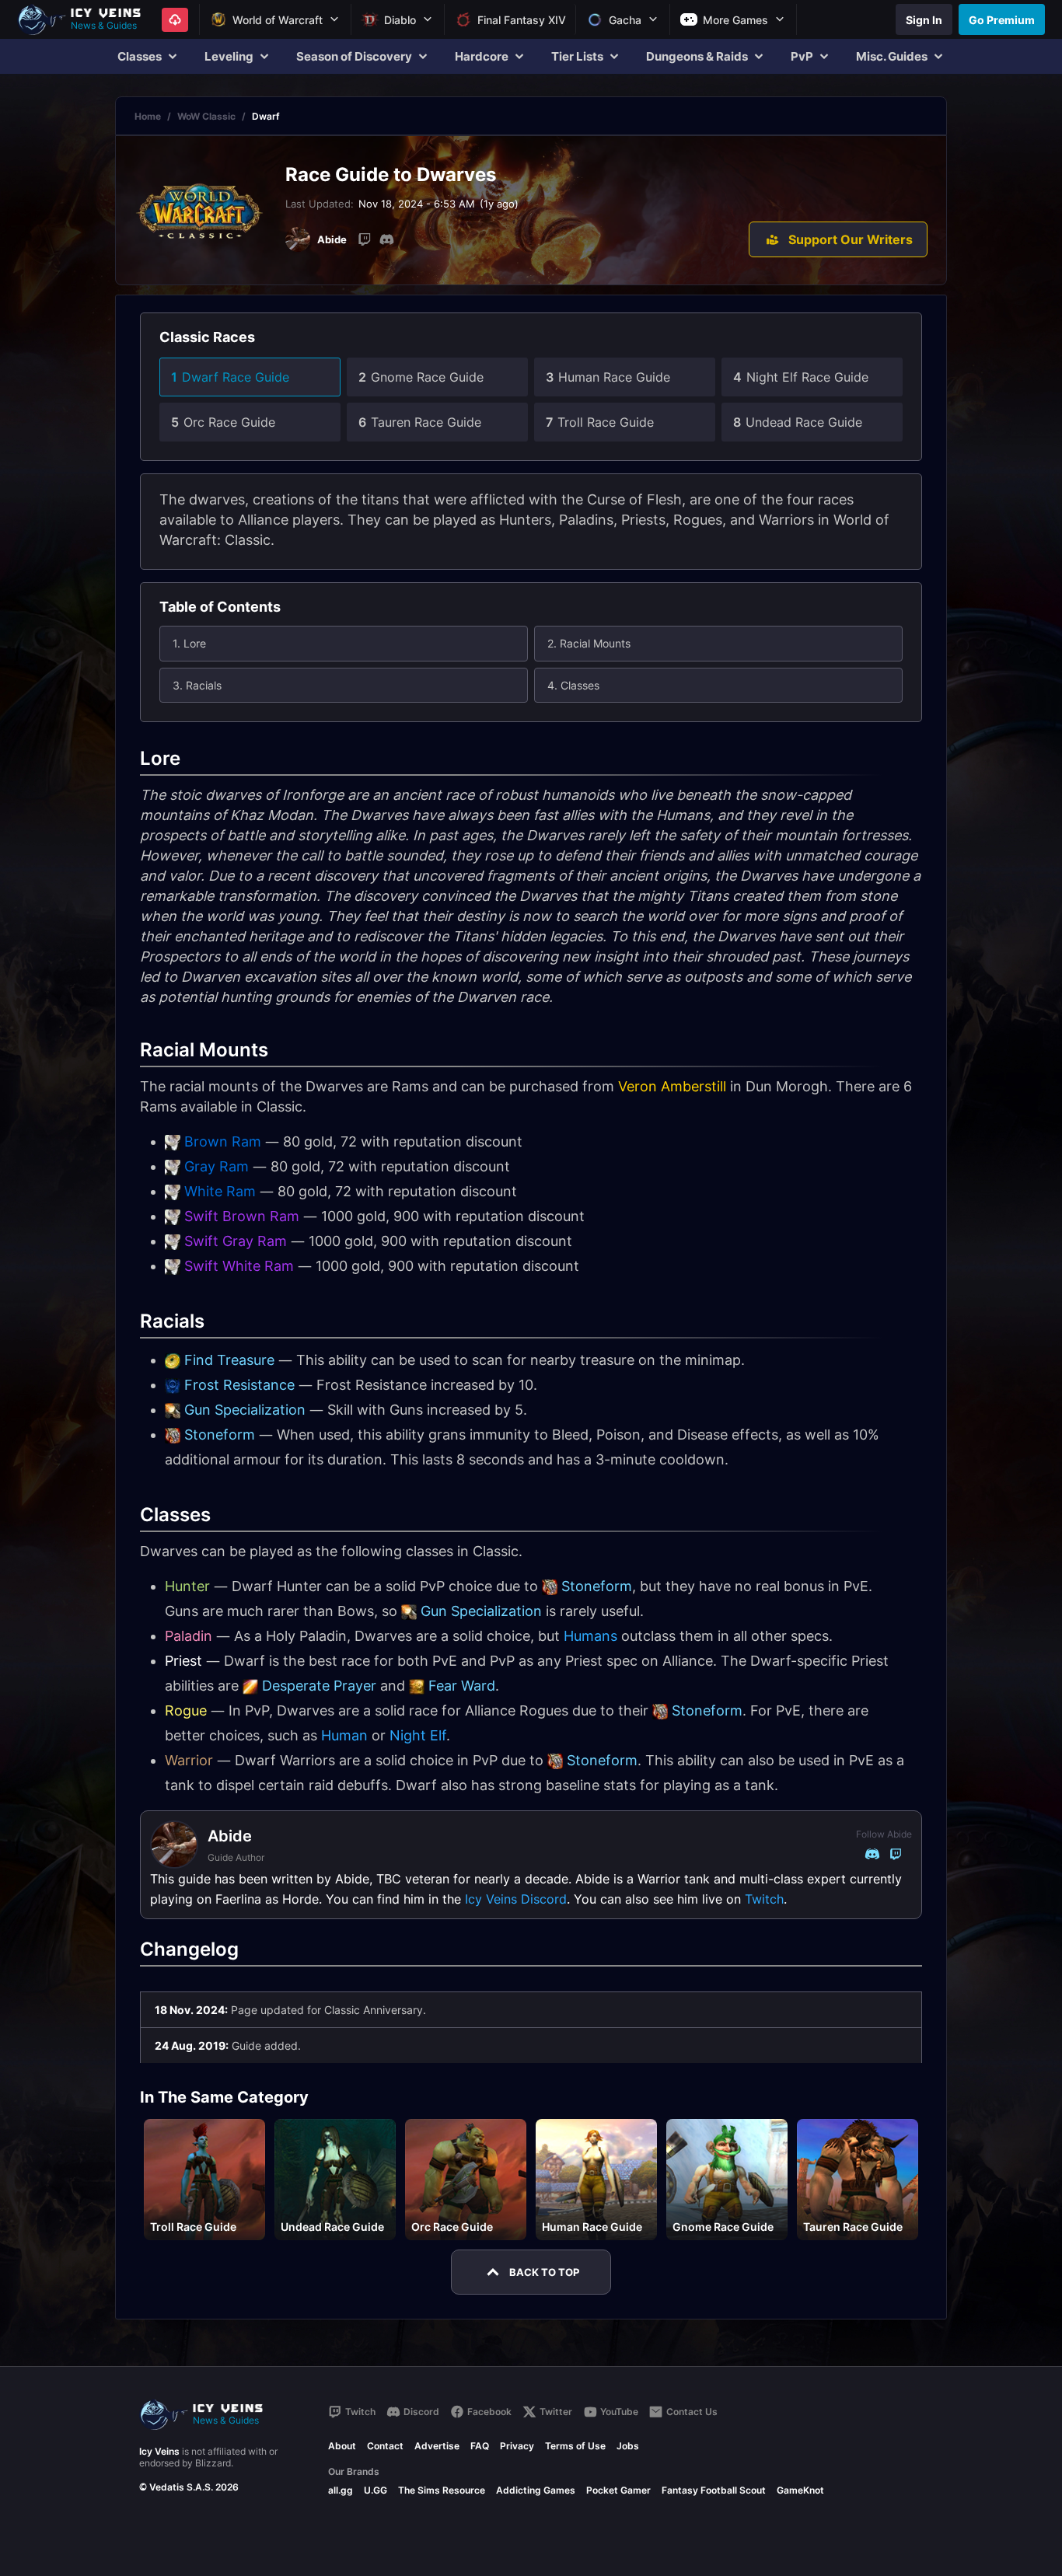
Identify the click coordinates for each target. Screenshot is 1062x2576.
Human (344, 1735)
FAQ (480, 2446)
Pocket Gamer (618, 2490)
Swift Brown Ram (242, 1216)
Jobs (628, 2446)
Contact (385, 2446)
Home (148, 116)
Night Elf (418, 1735)
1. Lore (189, 643)
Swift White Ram (239, 1266)
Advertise (437, 2446)
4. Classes (573, 685)
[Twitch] (365, 239)
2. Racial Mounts (589, 643)
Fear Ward (462, 1686)
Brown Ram (223, 1141)
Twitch (764, 1899)
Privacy (517, 2446)
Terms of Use (575, 2446)
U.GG (376, 2490)
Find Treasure (229, 1360)
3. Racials (197, 685)
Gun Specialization (245, 1410)
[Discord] (386, 239)
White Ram (220, 1191)
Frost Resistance (239, 1385)
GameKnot (800, 2490)
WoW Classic (206, 116)
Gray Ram (217, 1166)
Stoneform (220, 1435)
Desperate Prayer (319, 1686)
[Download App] (175, 20)
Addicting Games (536, 2490)
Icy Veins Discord (516, 1899)
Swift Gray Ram (236, 1241)
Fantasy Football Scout (714, 2490)
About (342, 2446)
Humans (590, 1636)
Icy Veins (159, 2451)
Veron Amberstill (672, 1086)
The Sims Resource (442, 2490)
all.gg (341, 2490)
